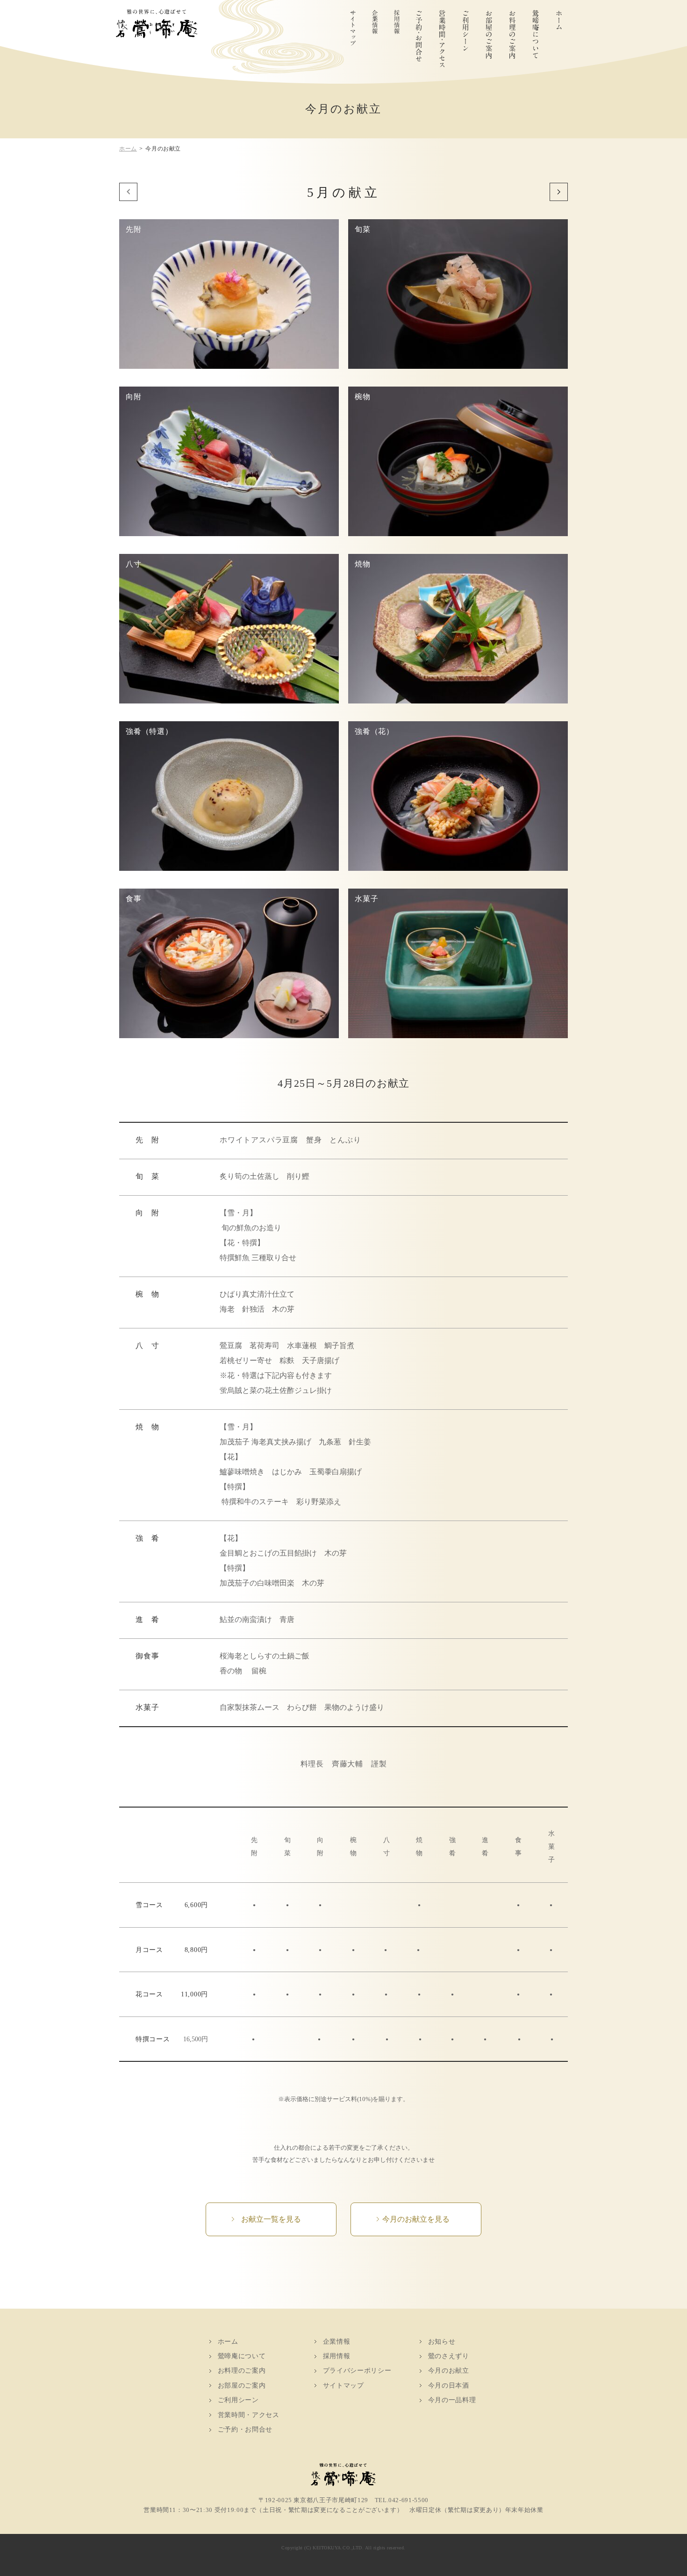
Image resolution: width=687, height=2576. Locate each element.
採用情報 (397, 38)
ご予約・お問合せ (419, 38)
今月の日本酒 (449, 2386)
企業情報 (375, 38)
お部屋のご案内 (489, 38)
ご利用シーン (466, 38)
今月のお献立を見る (416, 2219)
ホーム (559, 38)
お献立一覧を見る (271, 2219)
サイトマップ (353, 38)
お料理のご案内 (513, 38)
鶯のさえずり (449, 2356)
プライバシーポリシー (357, 2371)
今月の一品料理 (452, 2400)
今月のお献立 (449, 2371)
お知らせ (442, 2342)
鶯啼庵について (536, 38)
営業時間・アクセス (443, 38)
